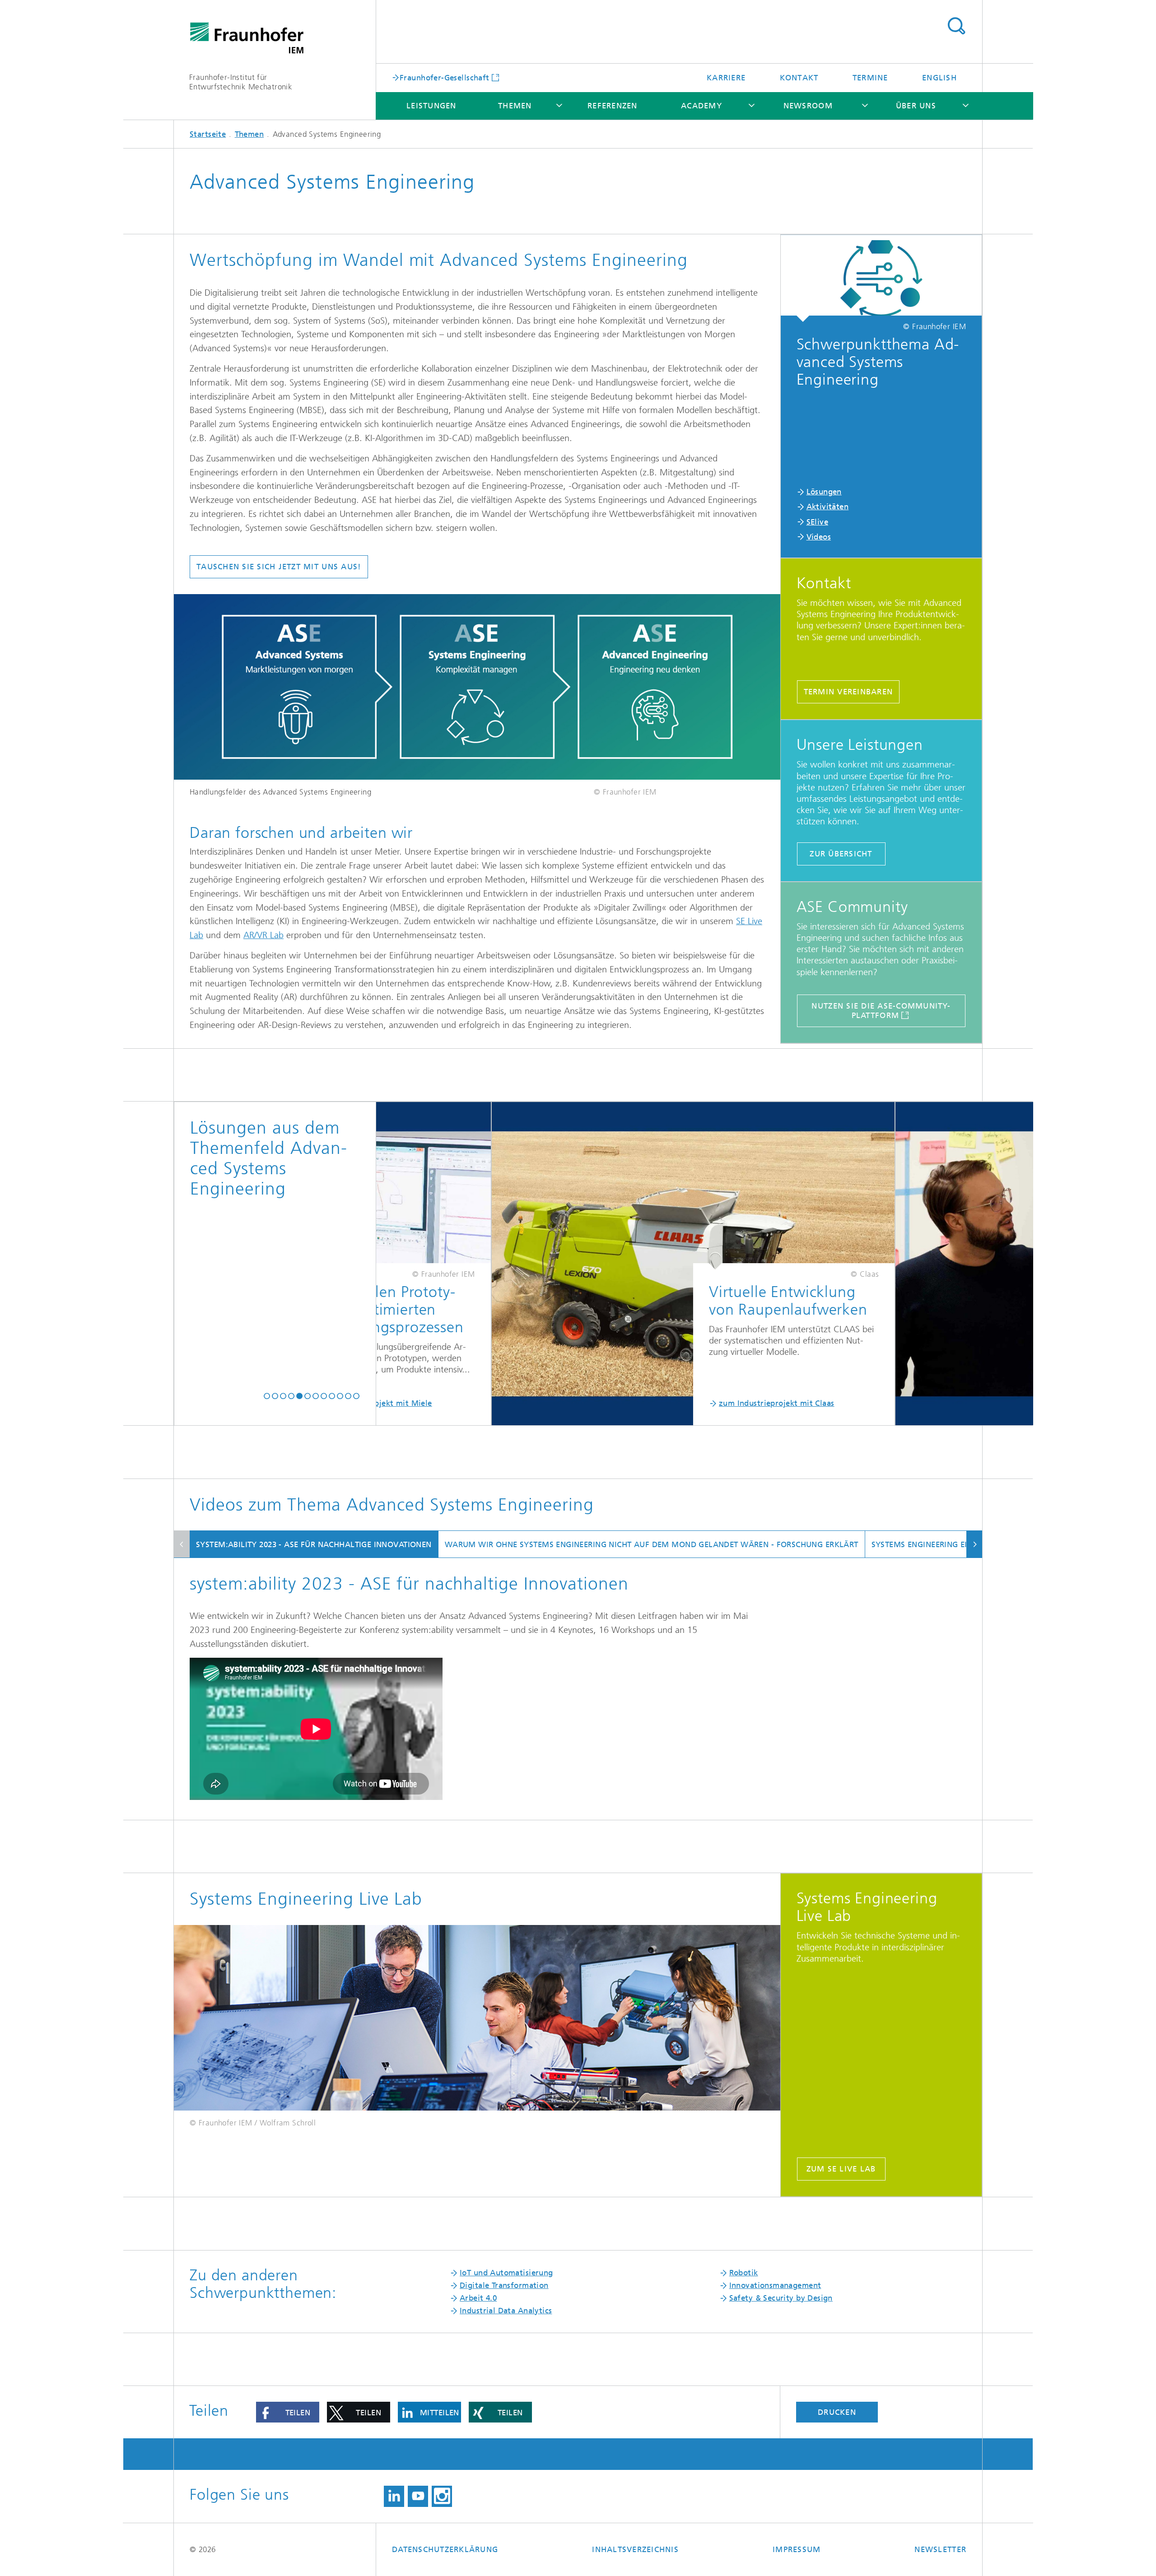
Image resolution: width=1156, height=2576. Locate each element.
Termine (870, 78)
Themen (515, 106)
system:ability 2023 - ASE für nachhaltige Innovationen (314, 1544)
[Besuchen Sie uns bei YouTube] (418, 2496)
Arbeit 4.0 (478, 2298)
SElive (818, 522)
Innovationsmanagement (775, 2285)
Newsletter (940, 2549)
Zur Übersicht (841, 854)
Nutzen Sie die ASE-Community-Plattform (881, 1011)
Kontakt (799, 78)
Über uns (916, 106)
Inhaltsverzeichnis (635, 2549)
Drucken (837, 2412)
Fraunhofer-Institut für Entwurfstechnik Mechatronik (241, 82)
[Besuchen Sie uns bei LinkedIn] (394, 2496)
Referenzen (613, 106)
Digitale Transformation (504, 2285)
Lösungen (824, 492)
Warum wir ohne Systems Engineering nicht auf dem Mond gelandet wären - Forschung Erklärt (652, 1544)
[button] (267, 1396)
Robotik (744, 2273)
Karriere (726, 78)
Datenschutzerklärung (445, 2549)
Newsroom (808, 106)
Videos (819, 537)
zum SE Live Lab (841, 2169)
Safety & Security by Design (781, 2298)
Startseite (208, 134)
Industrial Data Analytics (506, 2311)
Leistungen (431, 106)
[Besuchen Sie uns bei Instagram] (442, 2496)
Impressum (797, 2549)
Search (956, 26)
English (939, 78)
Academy (702, 106)
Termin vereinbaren (848, 692)
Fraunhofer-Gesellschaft (445, 77)
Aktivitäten (828, 507)
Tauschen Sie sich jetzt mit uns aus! (279, 567)
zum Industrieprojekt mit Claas (416, 1403)
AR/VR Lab (263, 935)
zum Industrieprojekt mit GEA (818, 1403)
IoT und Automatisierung (506, 2273)
